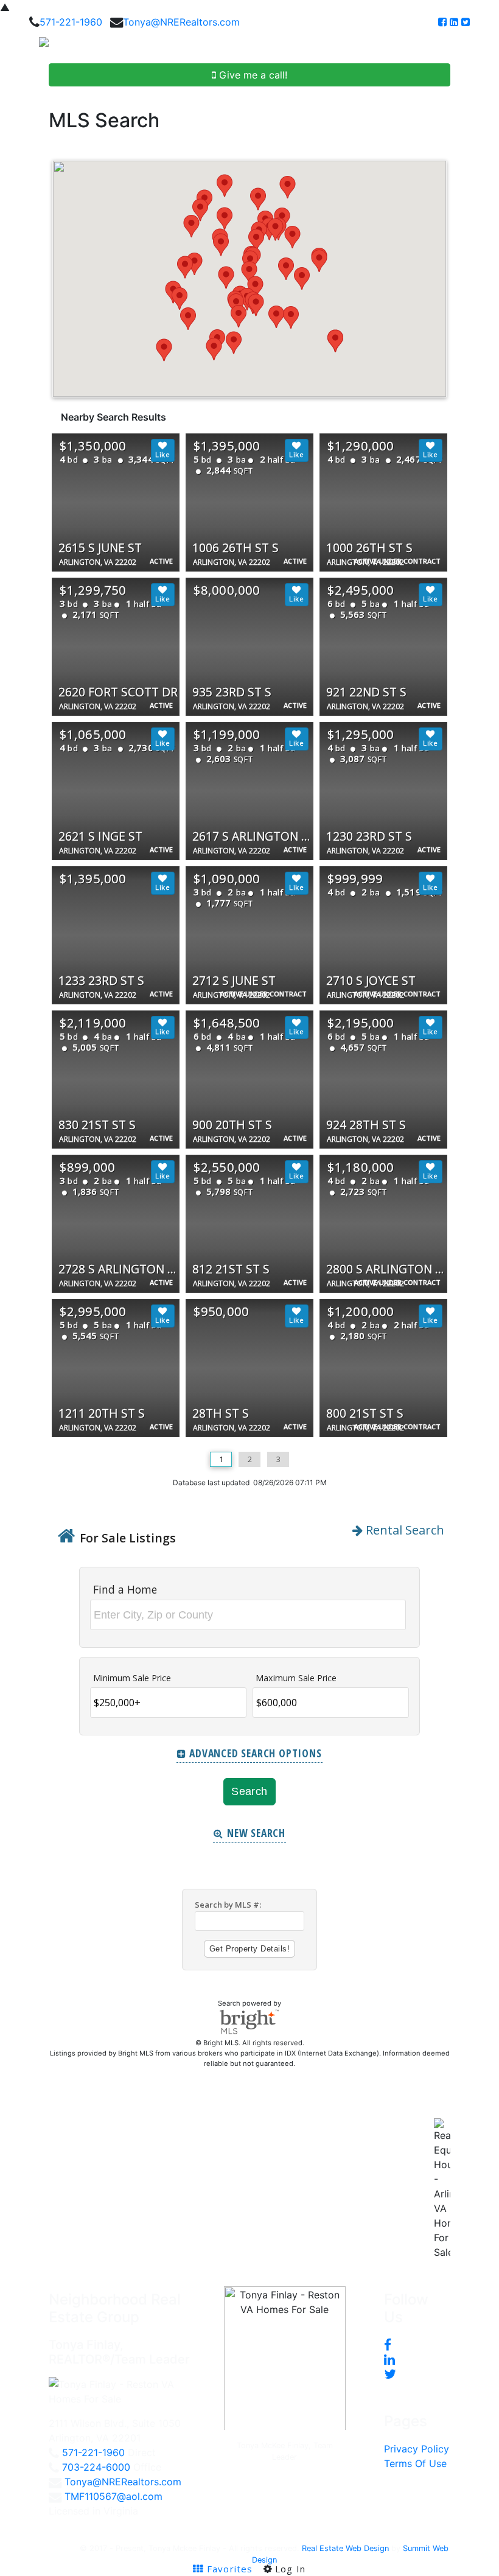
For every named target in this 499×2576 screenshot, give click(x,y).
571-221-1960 (71, 22)
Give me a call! (252, 75)
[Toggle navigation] (476, 46)
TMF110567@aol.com (113, 2496)
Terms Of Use (415, 2463)
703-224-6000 (96, 2467)
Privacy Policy (417, 2449)
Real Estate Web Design (345, 2548)
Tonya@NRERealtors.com (181, 22)
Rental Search (403, 1530)
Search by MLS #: (228, 1905)
